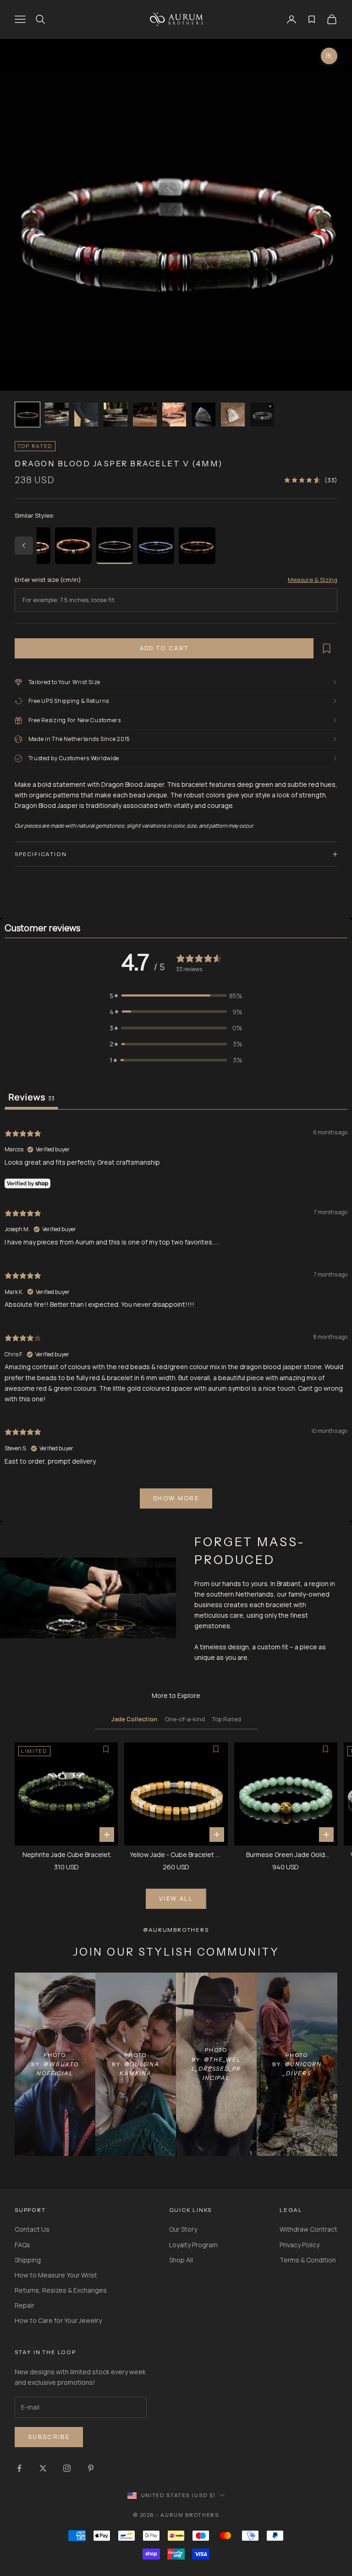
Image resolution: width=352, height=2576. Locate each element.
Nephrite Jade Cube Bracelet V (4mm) (66, 1855)
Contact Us (32, 2229)
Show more (176, 1498)
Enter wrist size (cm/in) (48, 580)
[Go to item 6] (174, 415)
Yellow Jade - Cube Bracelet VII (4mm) (176, 1855)
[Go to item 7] (203, 415)
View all (176, 1898)
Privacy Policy (300, 2245)
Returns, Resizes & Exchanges (61, 2290)
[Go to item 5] (145, 415)
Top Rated (227, 1719)
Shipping (28, 2260)
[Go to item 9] (262, 415)
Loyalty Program (193, 2245)
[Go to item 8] (233, 415)
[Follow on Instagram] (67, 2468)
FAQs (22, 2245)
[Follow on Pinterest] (91, 2468)
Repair (25, 2305)
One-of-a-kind (185, 1719)
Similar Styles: (35, 515)
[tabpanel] (176, 1317)
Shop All (181, 2260)
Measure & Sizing (313, 580)
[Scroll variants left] (24, 546)
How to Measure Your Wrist (56, 2275)
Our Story (183, 2229)
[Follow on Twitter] (43, 2468)
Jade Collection (134, 1719)
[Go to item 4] (115, 415)
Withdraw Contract (308, 2229)
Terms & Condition (308, 2260)
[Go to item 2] (57, 415)
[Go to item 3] (86, 415)
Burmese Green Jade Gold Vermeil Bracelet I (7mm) (286, 1855)
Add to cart (164, 648)
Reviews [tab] (31, 1097)
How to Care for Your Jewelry (58, 2320)
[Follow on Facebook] (19, 2468)
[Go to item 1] (27, 415)
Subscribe (49, 2437)
